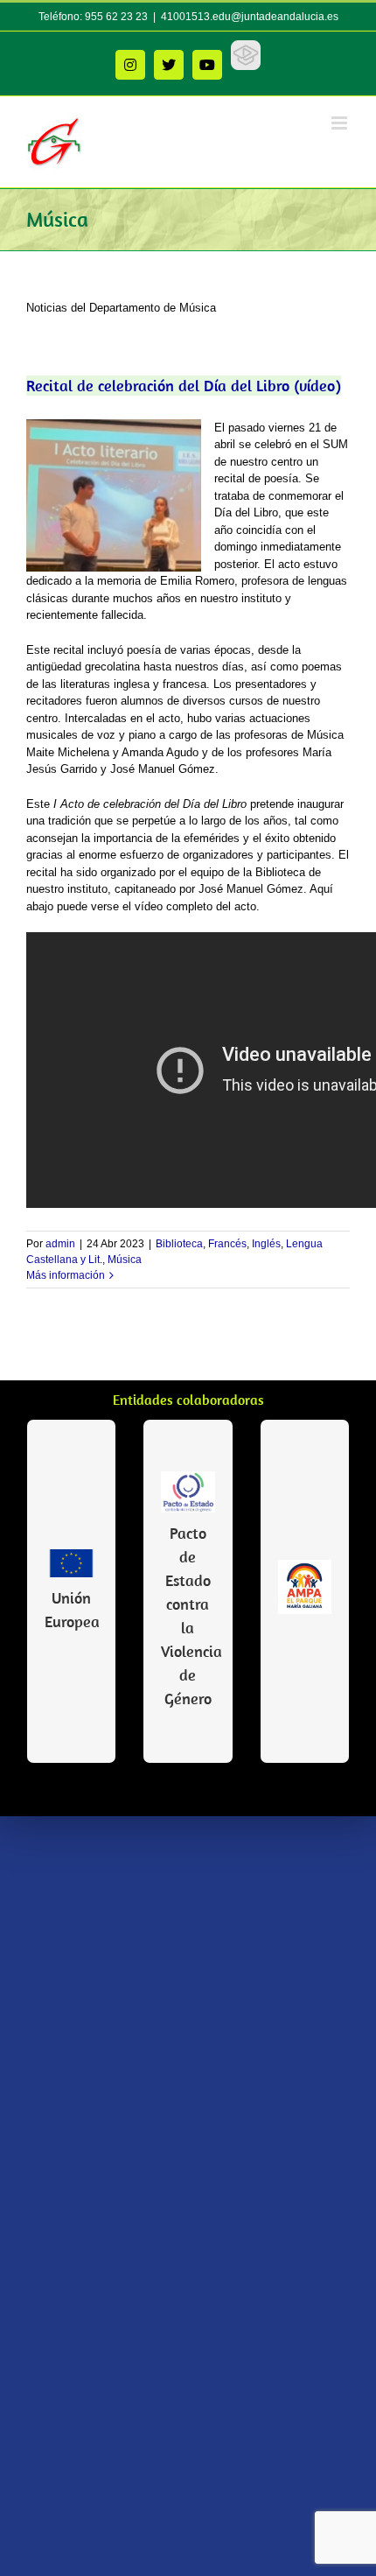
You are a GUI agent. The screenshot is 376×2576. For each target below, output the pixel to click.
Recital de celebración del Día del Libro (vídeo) (184, 386)
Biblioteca (179, 1244)
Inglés (266, 1244)
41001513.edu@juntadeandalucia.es (250, 17)
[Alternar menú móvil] (341, 123)
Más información (66, 1275)
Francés (227, 1244)
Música (125, 1260)
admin (60, 1244)
